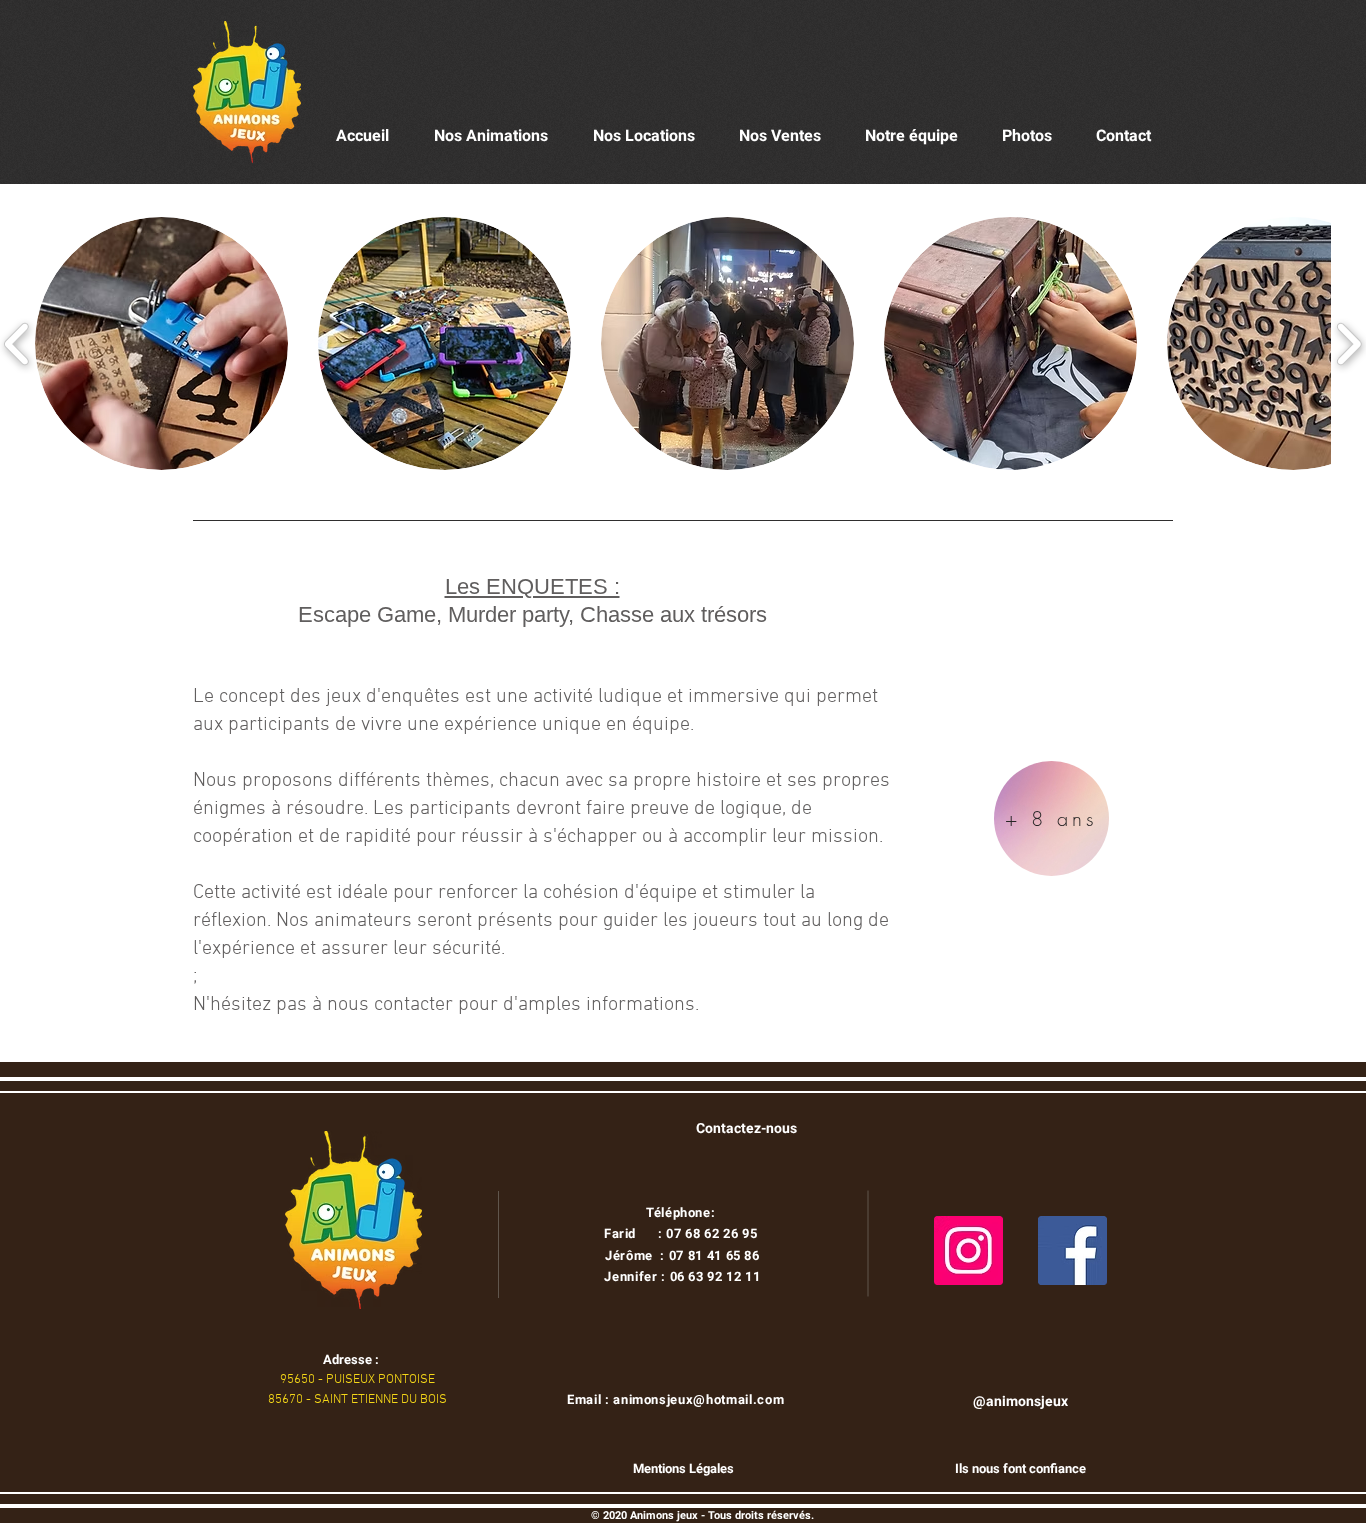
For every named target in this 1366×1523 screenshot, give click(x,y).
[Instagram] (968, 1250)
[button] (161, 343)
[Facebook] (1072, 1250)
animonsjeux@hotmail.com (698, 1399)
